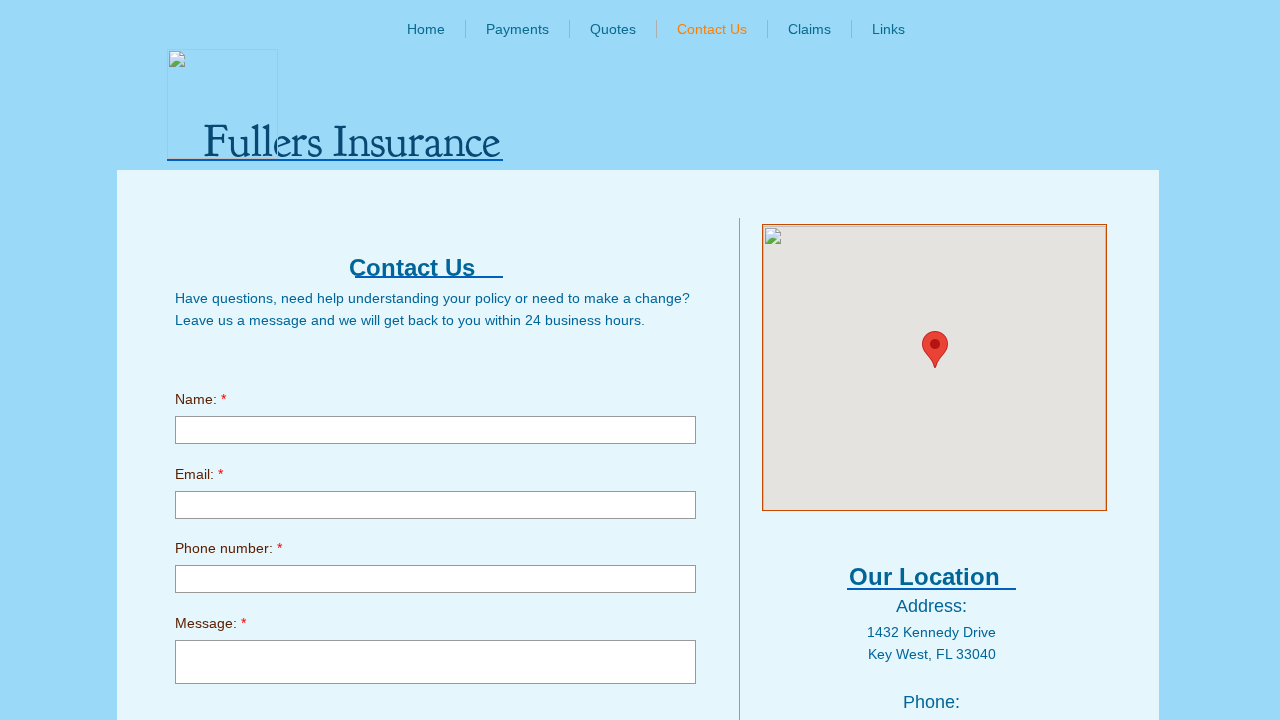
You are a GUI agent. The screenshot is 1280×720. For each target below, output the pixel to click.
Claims (809, 29)
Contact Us (712, 29)
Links (888, 29)
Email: (199, 474)
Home (426, 29)
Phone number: (228, 548)
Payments (517, 29)
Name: (200, 399)
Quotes (613, 29)
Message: (210, 623)
